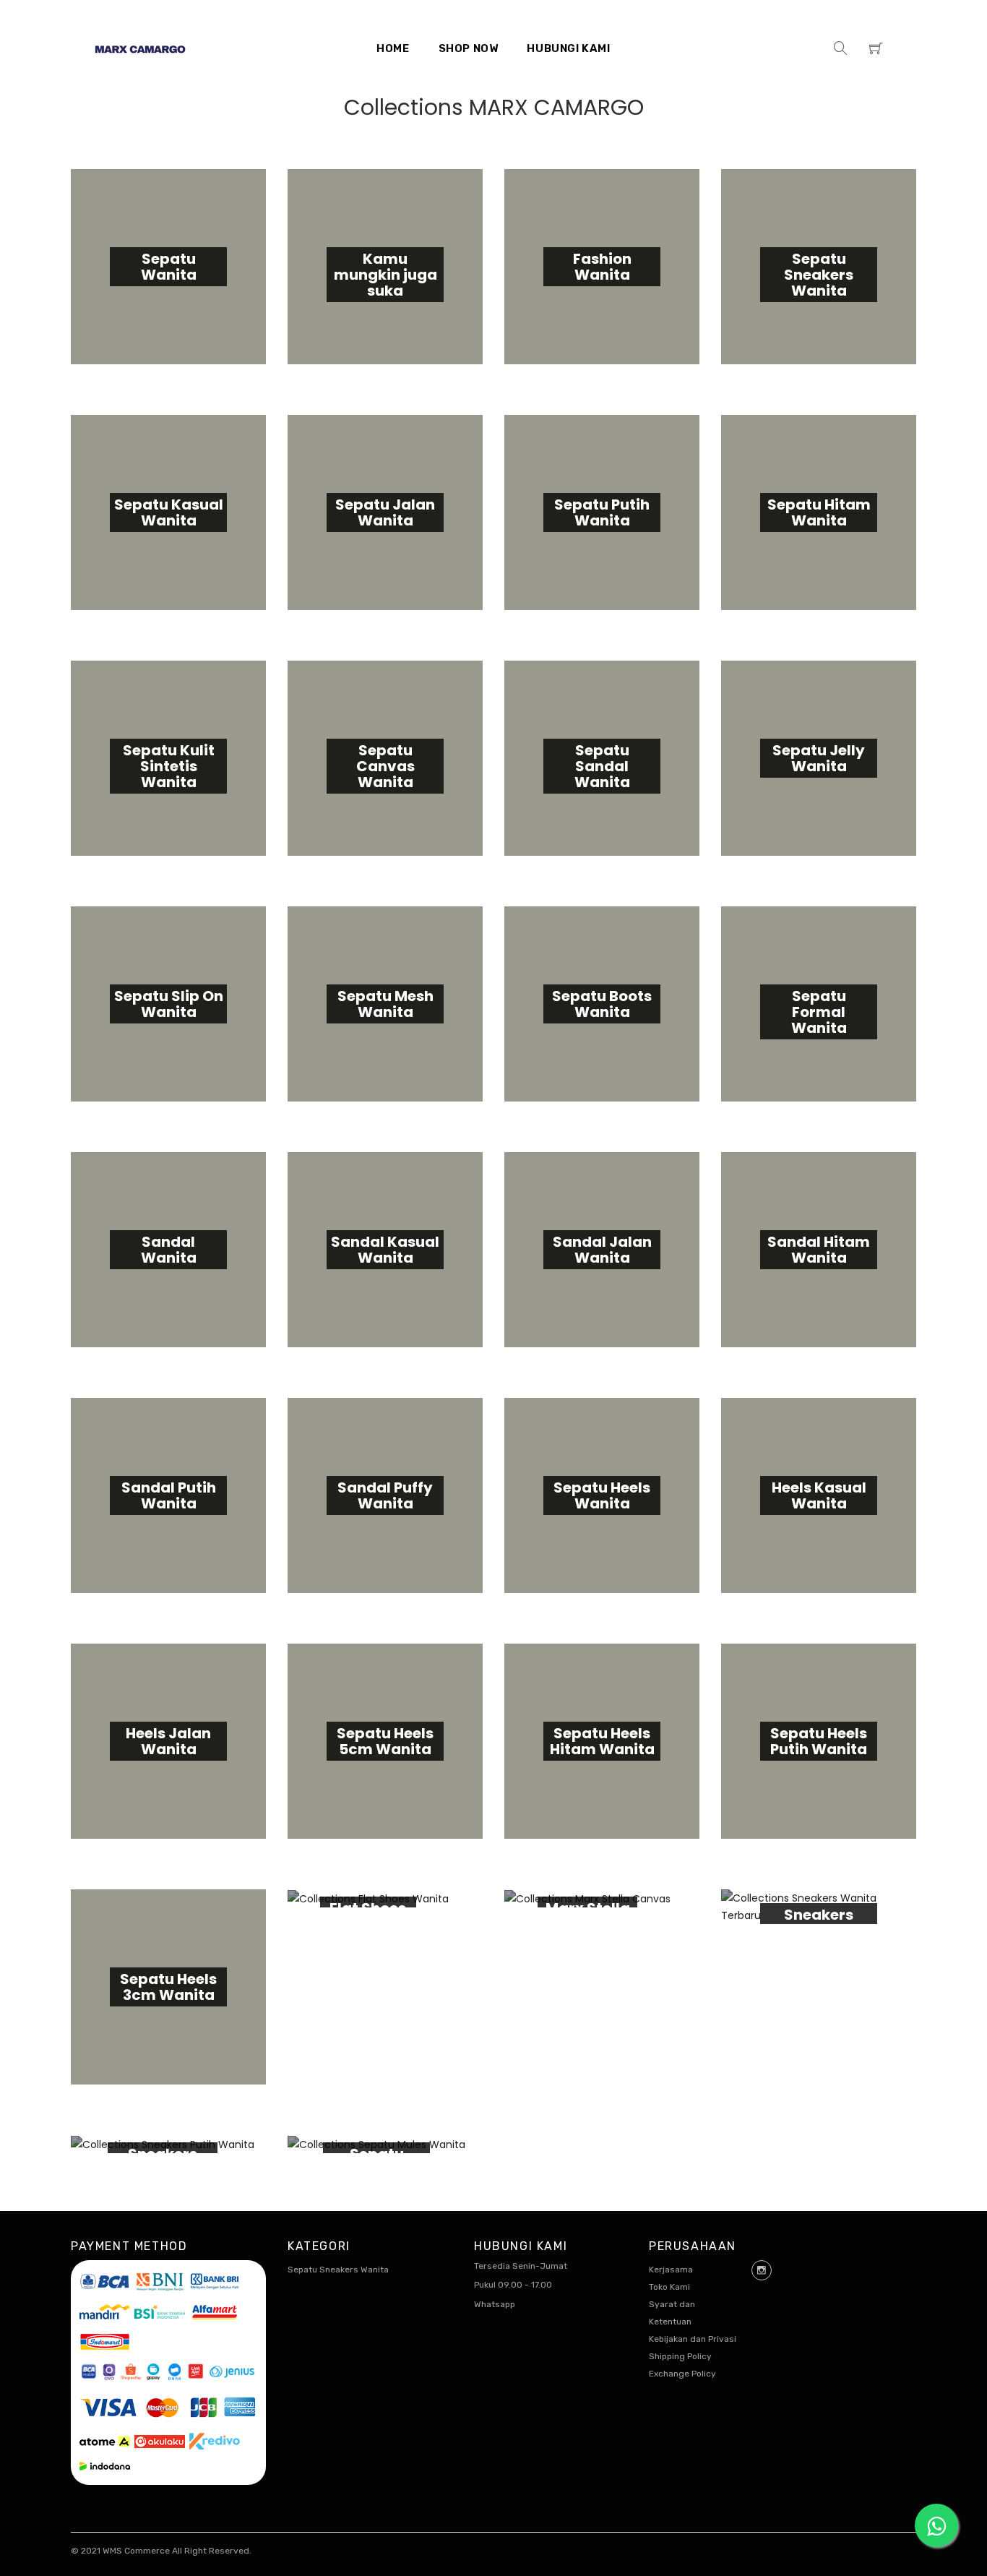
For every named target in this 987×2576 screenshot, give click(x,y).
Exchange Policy (682, 2374)
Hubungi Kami (568, 48)
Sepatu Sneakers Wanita (338, 2270)
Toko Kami (669, 2287)
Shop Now (469, 48)
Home (393, 48)
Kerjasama (671, 2270)
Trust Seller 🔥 (236, 2549)
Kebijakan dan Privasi (693, 2339)
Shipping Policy (680, 2356)
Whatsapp (495, 2304)
